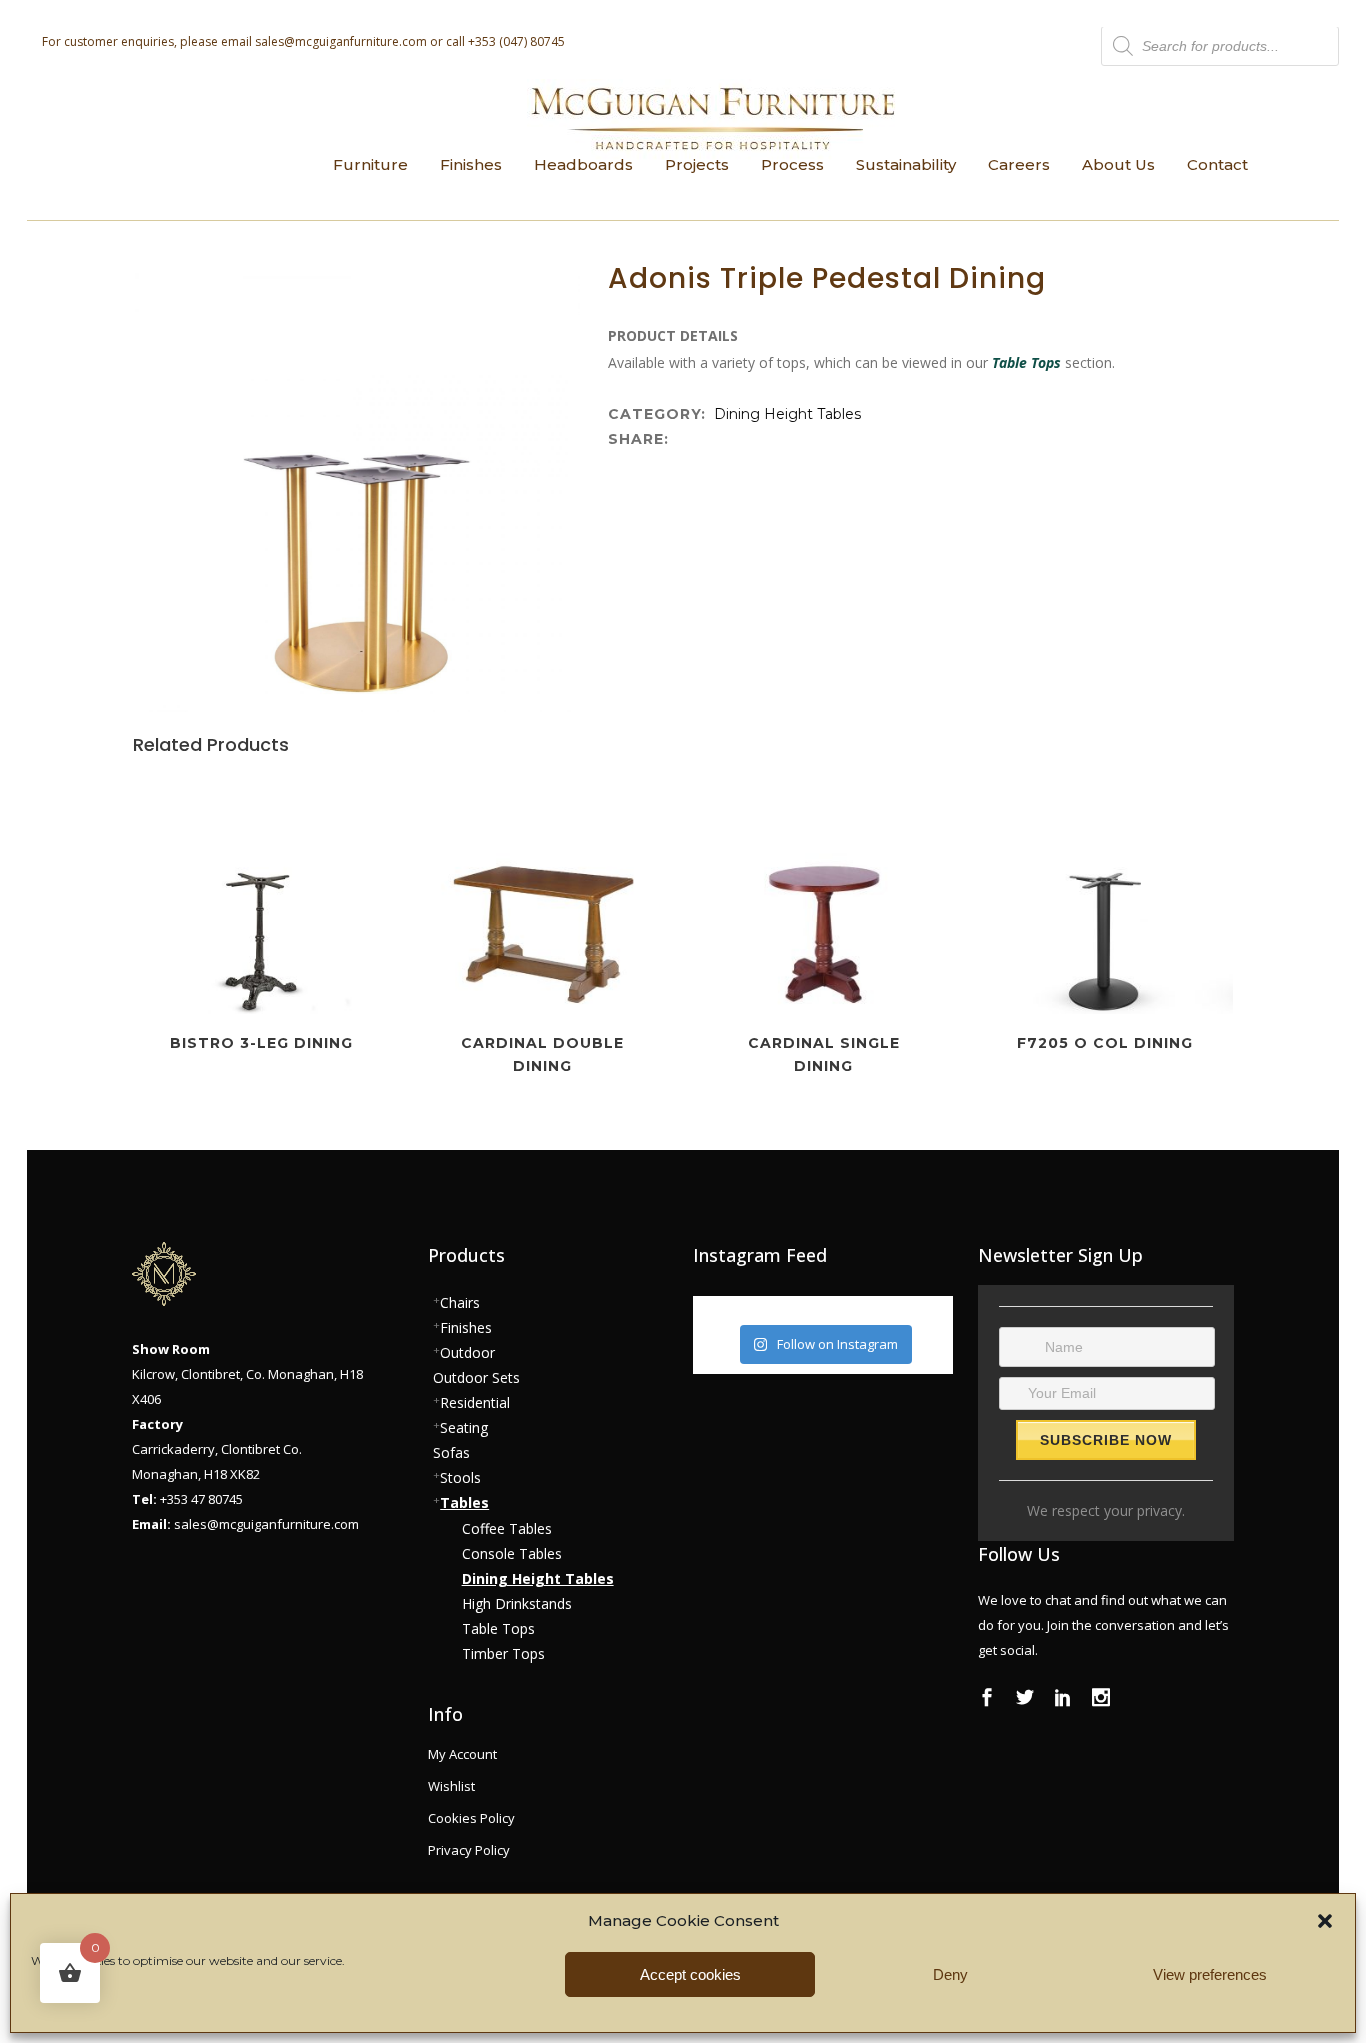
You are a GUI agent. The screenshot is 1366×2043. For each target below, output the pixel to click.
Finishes (466, 1327)
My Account (462, 1754)
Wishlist (451, 1786)
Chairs (460, 1302)
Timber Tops (503, 1653)
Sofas (451, 1452)
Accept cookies (690, 1974)
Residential (475, 1402)
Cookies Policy (471, 1818)
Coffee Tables (507, 1528)
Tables (464, 1502)
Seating (464, 1427)
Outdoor (467, 1352)
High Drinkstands (517, 1603)
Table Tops (1026, 362)
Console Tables (512, 1553)
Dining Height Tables (787, 414)
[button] (1325, 1921)
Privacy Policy (469, 1850)
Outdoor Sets (476, 1377)
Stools (460, 1477)
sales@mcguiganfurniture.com (341, 41)
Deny (950, 1974)
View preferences (1210, 1974)
